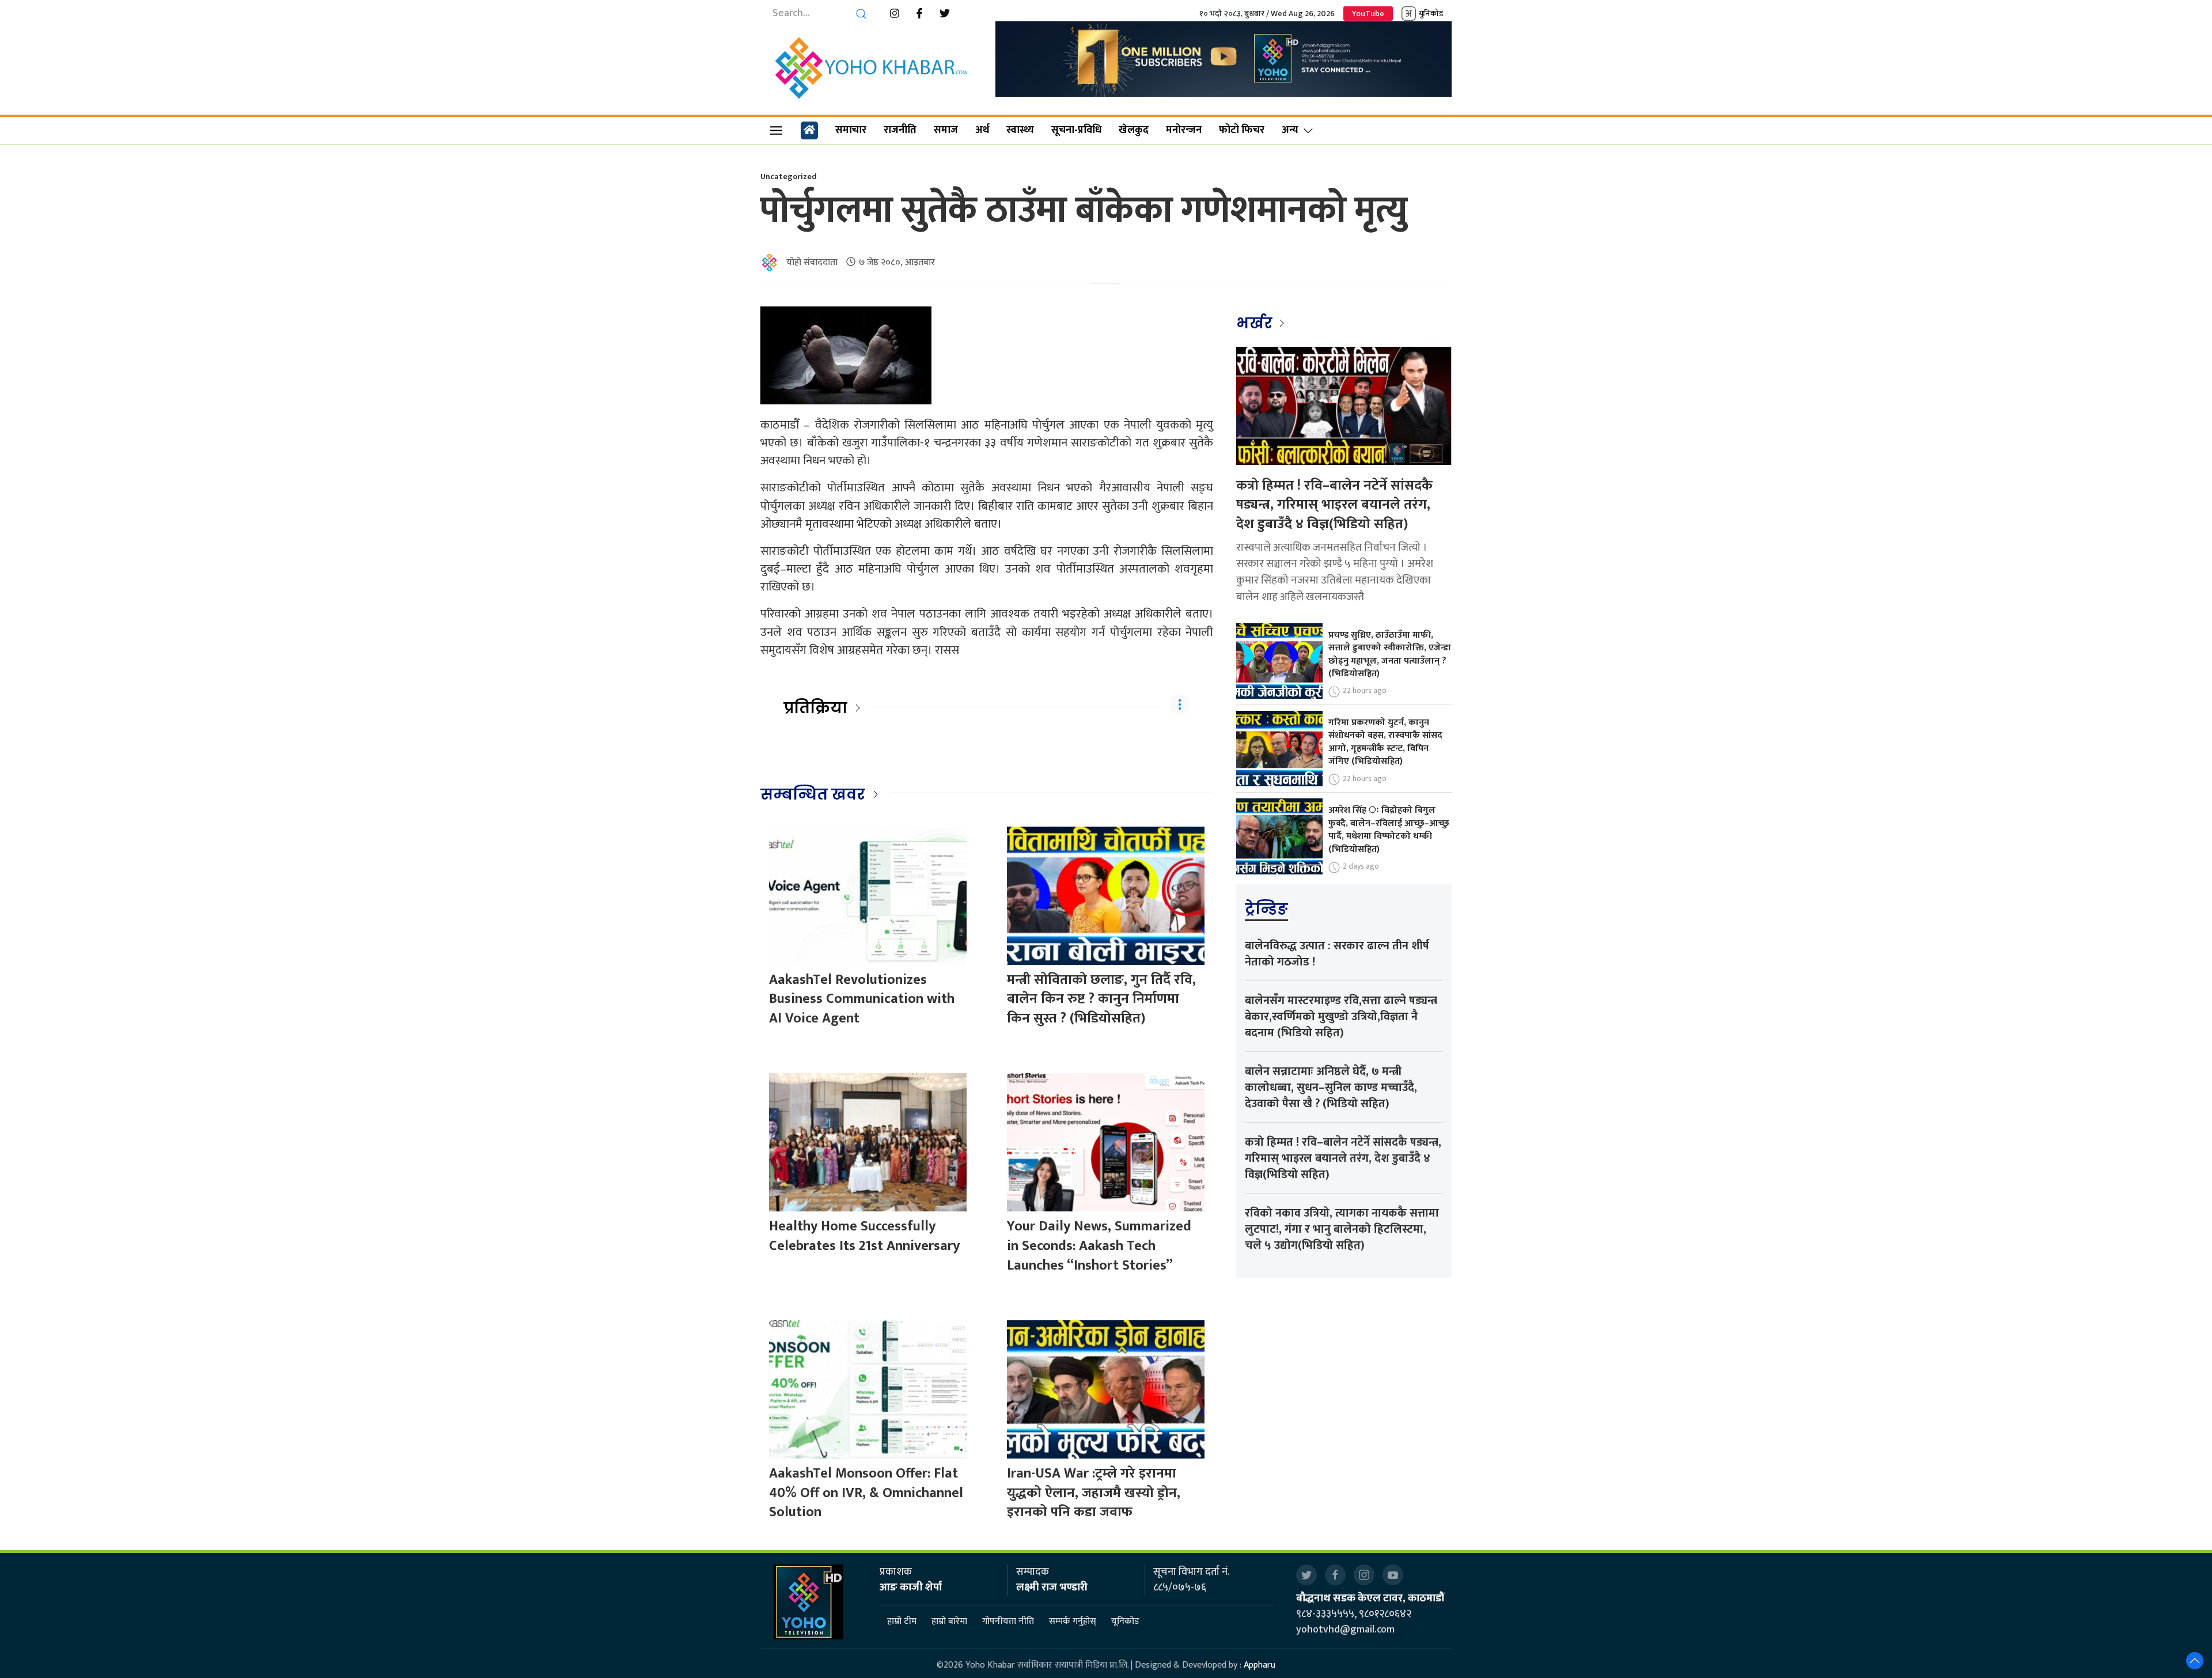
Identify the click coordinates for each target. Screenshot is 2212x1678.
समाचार (851, 130)
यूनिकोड (1125, 1622)
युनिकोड (1431, 14)
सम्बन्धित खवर (813, 794)
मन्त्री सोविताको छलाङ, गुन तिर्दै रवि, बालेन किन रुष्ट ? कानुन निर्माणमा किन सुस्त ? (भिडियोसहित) (1101, 999)
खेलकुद (1134, 130)
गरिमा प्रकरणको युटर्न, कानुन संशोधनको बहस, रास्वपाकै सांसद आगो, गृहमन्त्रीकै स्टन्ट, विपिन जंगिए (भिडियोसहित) (1385, 742)
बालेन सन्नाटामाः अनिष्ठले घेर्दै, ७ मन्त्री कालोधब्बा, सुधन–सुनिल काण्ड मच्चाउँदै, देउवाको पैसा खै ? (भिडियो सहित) (1331, 1088)
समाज (946, 130)
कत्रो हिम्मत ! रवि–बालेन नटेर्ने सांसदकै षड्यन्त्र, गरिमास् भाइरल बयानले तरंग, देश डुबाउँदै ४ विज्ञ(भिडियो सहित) (1334, 505)
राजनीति (900, 130)
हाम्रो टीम (902, 1622)
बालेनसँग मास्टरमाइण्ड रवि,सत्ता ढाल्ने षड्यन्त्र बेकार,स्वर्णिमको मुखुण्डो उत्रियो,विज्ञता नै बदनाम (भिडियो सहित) (1341, 1017)
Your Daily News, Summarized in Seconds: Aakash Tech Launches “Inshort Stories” (1099, 1246)
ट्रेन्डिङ (1266, 909)
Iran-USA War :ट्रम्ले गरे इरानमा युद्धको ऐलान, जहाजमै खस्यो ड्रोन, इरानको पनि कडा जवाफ (1094, 1493)
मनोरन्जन (1184, 130)
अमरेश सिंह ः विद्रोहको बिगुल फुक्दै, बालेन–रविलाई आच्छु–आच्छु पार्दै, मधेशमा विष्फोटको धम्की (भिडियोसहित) (1389, 829)
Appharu (1260, 1665)
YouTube (1368, 14)
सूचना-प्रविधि (1076, 130)
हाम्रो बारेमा (949, 1622)
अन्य (1290, 130)
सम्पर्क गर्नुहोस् (1073, 1622)
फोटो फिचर (1242, 130)
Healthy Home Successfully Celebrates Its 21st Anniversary (864, 1236)
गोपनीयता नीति (1008, 1622)
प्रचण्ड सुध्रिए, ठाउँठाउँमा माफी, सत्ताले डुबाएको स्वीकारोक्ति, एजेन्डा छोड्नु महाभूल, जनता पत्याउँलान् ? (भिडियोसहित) (1390, 654)
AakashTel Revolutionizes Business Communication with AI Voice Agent (862, 999)
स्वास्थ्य (1020, 130)
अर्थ (982, 130)
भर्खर (1256, 323)
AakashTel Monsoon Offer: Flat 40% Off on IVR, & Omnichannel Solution (866, 1493)
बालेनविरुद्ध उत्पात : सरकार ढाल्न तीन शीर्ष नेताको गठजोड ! (1337, 954)
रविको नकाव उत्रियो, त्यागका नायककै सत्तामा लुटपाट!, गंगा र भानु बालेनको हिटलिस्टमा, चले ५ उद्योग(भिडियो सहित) (1342, 1229)
